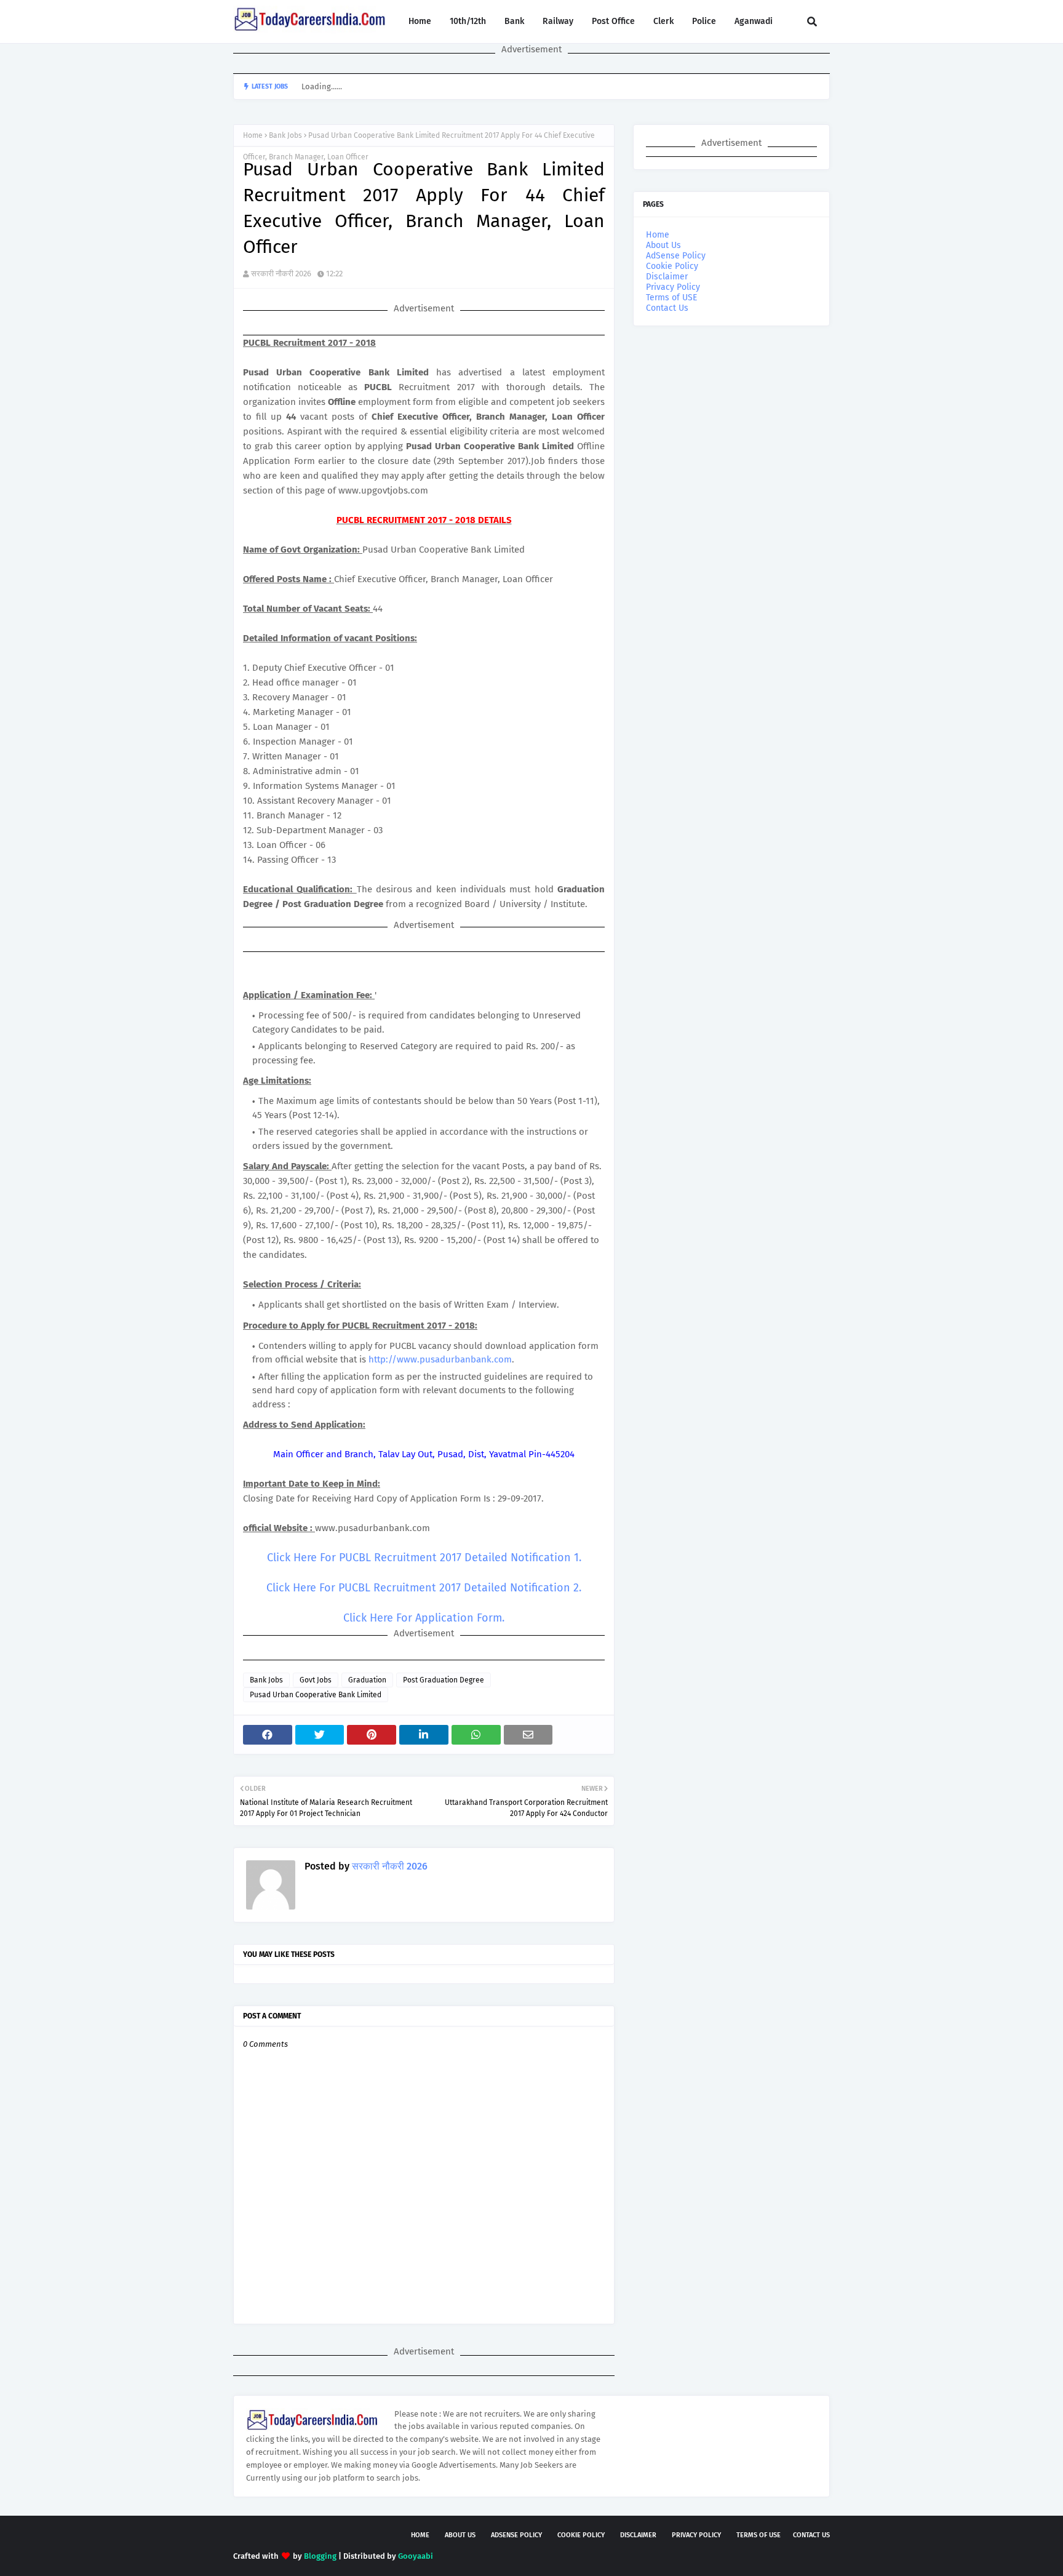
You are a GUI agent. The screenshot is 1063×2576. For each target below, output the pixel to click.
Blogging (320, 2556)
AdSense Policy (676, 256)
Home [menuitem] (420, 21)
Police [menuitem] (704, 21)
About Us (663, 245)
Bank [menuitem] (514, 21)
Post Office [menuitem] (613, 21)
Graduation (367, 1680)
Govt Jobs (316, 1680)
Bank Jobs (285, 135)
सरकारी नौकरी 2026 (281, 274)
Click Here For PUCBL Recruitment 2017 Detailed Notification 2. (424, 1588)
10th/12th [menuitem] (468, 21)
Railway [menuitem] (558, 21)
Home (253, 135)
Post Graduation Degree (444, 1680)
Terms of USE (671, 298)
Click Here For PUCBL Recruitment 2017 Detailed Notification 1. (424, 1558)
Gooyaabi (416, 2556)
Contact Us (667, 308)
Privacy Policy (673, 287)
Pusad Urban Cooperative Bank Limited (316, 1695)
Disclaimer (667, 277)
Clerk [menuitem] (663, 21)
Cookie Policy (672, 266)
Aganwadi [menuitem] (754, 21)
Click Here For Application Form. (424, 1618)
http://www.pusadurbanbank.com (440, 1359)
